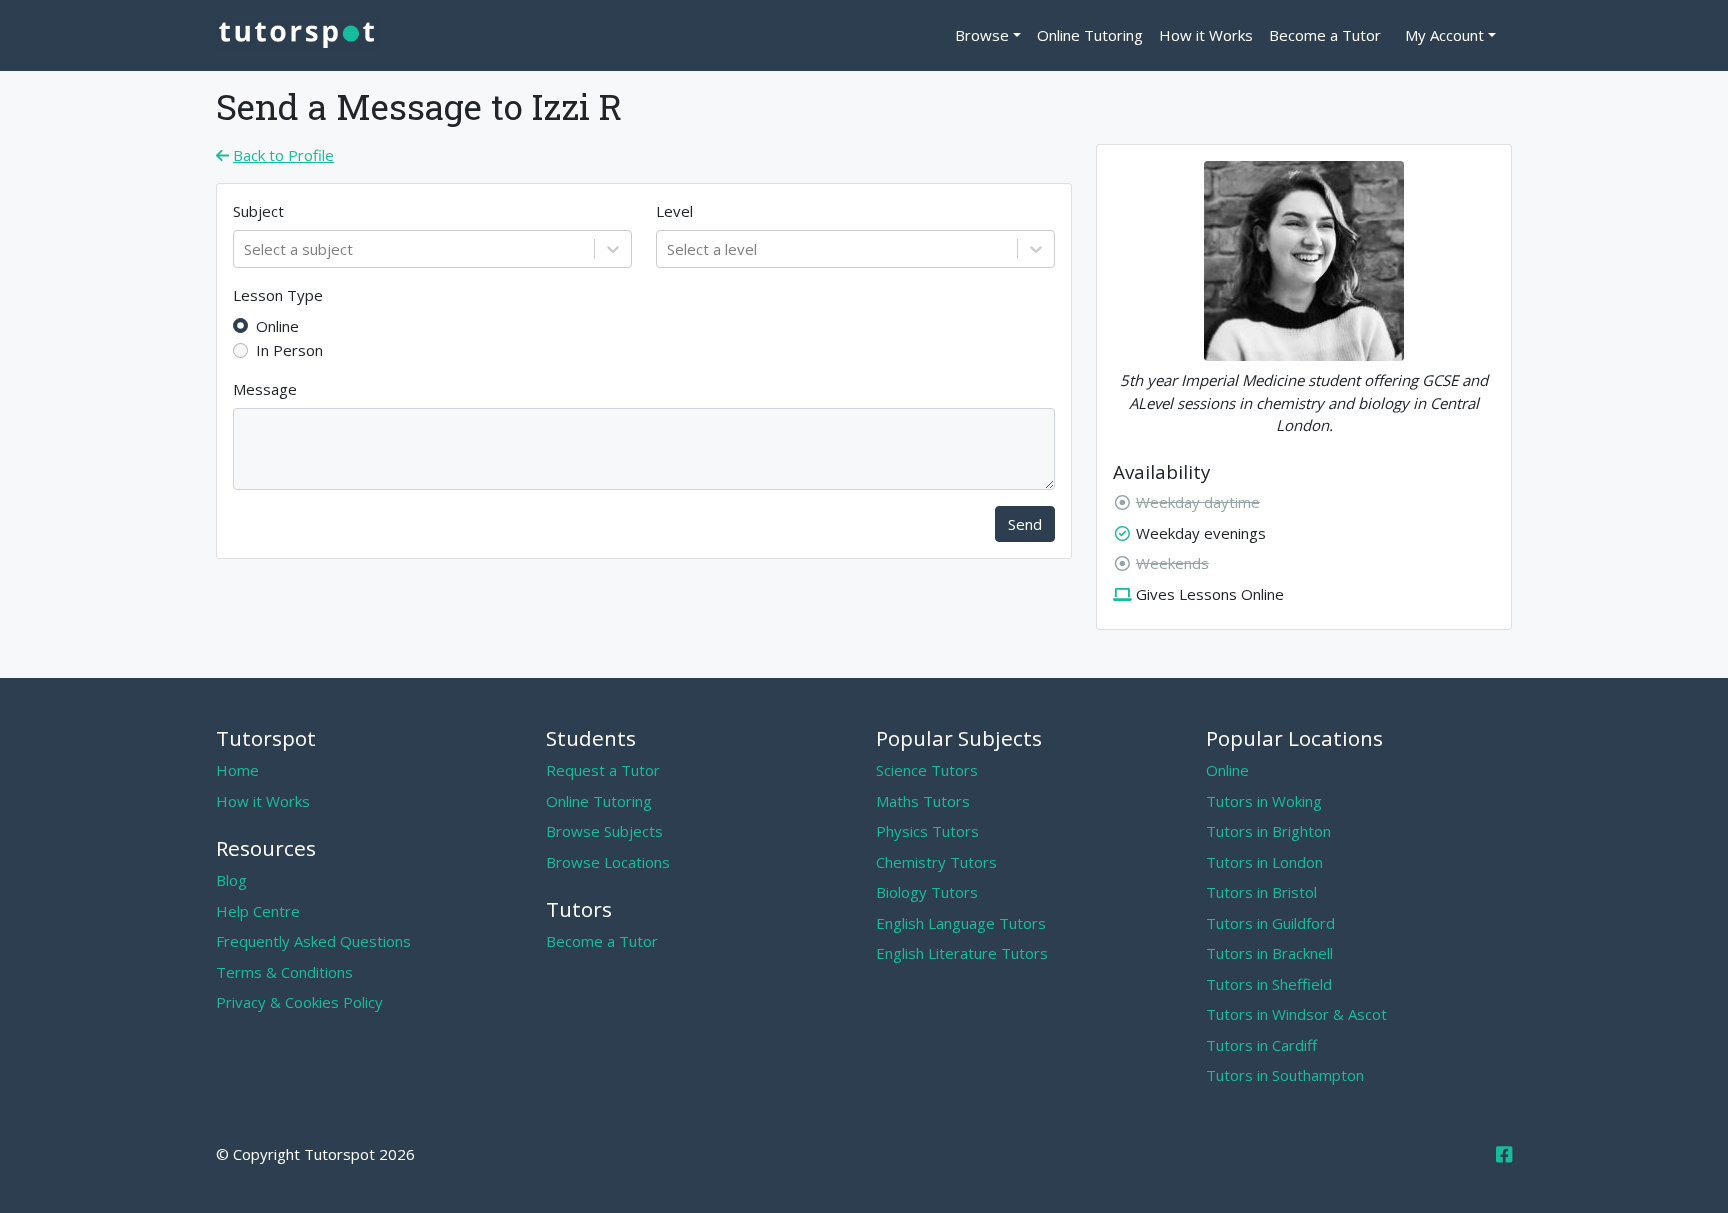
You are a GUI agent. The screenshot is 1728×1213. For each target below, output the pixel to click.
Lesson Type (278, 295)
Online (277, 326)
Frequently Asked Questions (313, 941)
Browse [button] (982, 35)
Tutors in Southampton (1285, 1075)
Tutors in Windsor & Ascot (1296, 1014)
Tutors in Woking (1264, 801)
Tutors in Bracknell (1269, 953)
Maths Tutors (923, 801)
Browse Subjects (604, 831)
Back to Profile (283, 155)
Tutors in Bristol (1261, 892)
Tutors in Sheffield (1269, 984)
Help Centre (258, 911)
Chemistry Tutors (936, 862)
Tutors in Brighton (1268, 831)
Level (674, 211)
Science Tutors (927, 770)
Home (237, 770)
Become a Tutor (1325, 35)
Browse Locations (608, 862)
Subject (258, 211)
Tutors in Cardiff (1261, 1045)
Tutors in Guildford (1270, 923)
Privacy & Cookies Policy (299, 1002)
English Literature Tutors (962, 953)
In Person (289, 350)
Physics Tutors (927, 831)
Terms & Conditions (284, 972)
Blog (231, 880)
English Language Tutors (961, 923)
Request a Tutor (603, 770)
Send (1025, 524)
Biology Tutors (927, 892)
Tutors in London (1264, 862)
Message (265, 389)
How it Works (1206, 35)
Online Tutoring (1090, 35)
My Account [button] (1444, 35)
